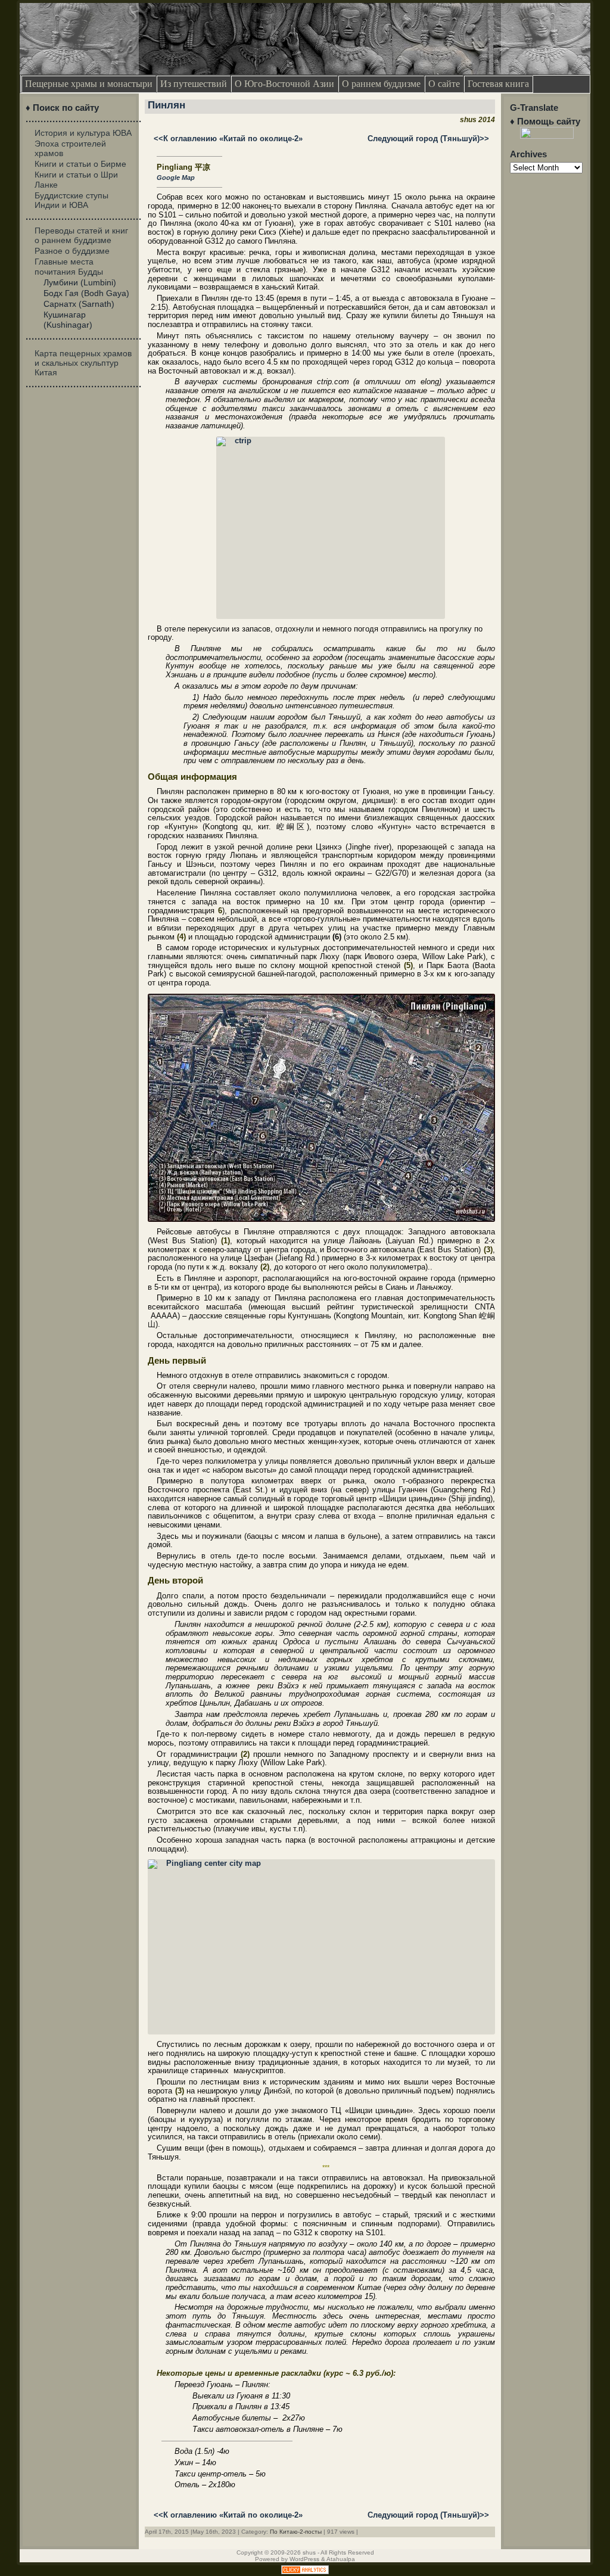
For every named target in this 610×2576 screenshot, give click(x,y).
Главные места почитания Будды (69, 266)
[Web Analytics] (305, 2572)
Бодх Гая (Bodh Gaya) (86, 293)
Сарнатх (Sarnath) (79, 304)
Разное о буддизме (72, 251)
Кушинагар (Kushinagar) (68, 319)
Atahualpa (341, 2559)
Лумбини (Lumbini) (80, 282)
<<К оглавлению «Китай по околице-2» (228, 139)
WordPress (304, 2559)
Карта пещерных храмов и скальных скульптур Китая (83, 363)
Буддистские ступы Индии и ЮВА (71, 200)
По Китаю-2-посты (296, 2532)
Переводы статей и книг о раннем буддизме (81, 235)
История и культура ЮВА (83, 133)
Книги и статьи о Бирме (80, 164)
